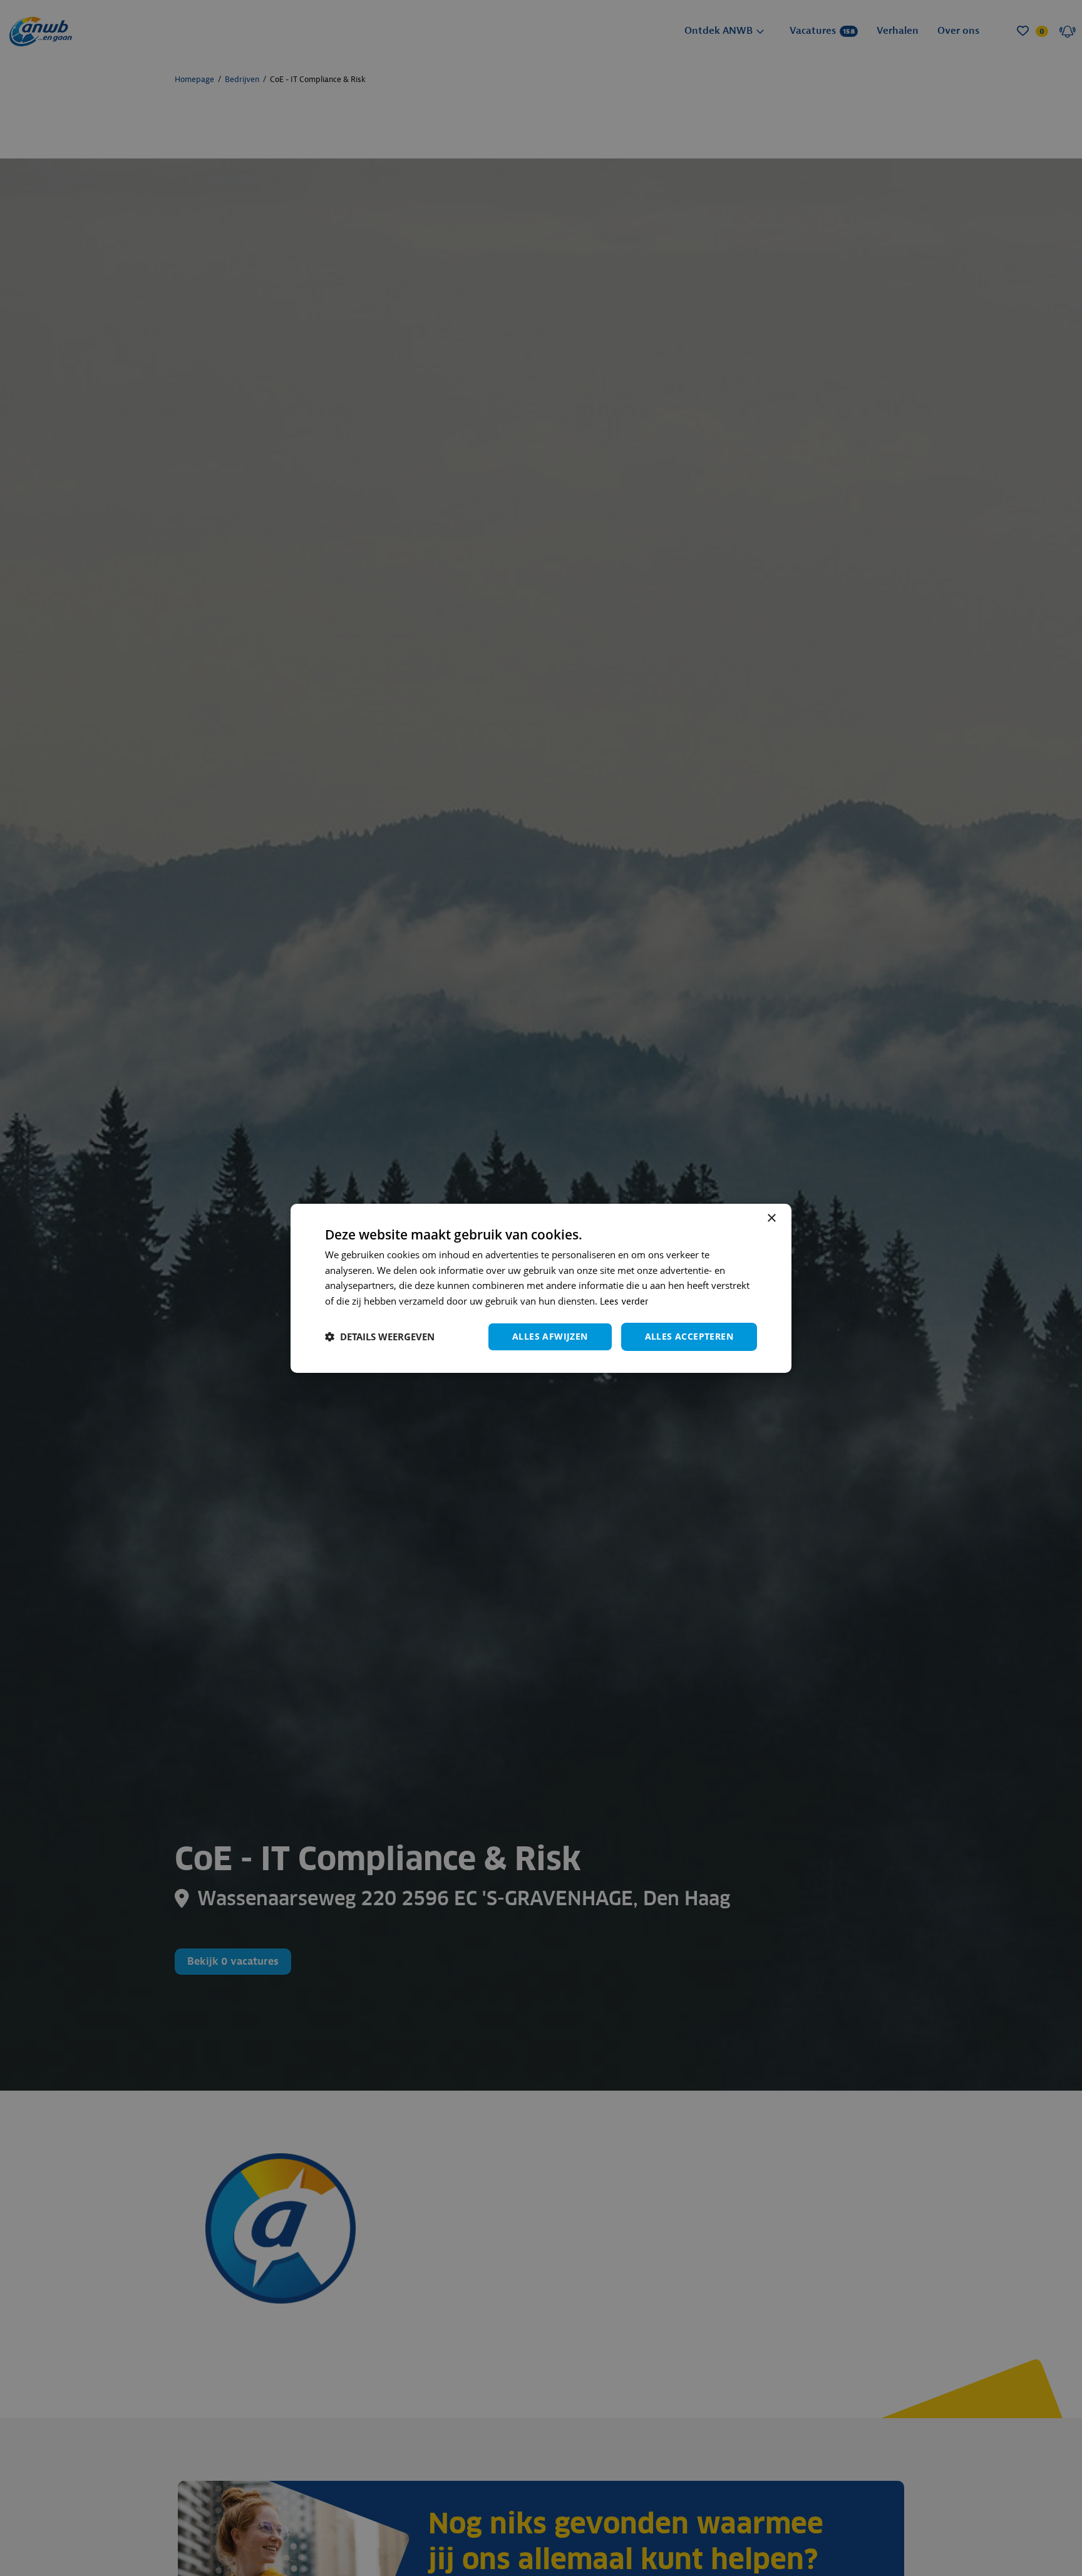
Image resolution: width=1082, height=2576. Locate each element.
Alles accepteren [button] (689, 1336)
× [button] (771, 1218)
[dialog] (541, 1288)
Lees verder (624, 1302)
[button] (380, 1337)
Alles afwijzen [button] (550, 1336)
